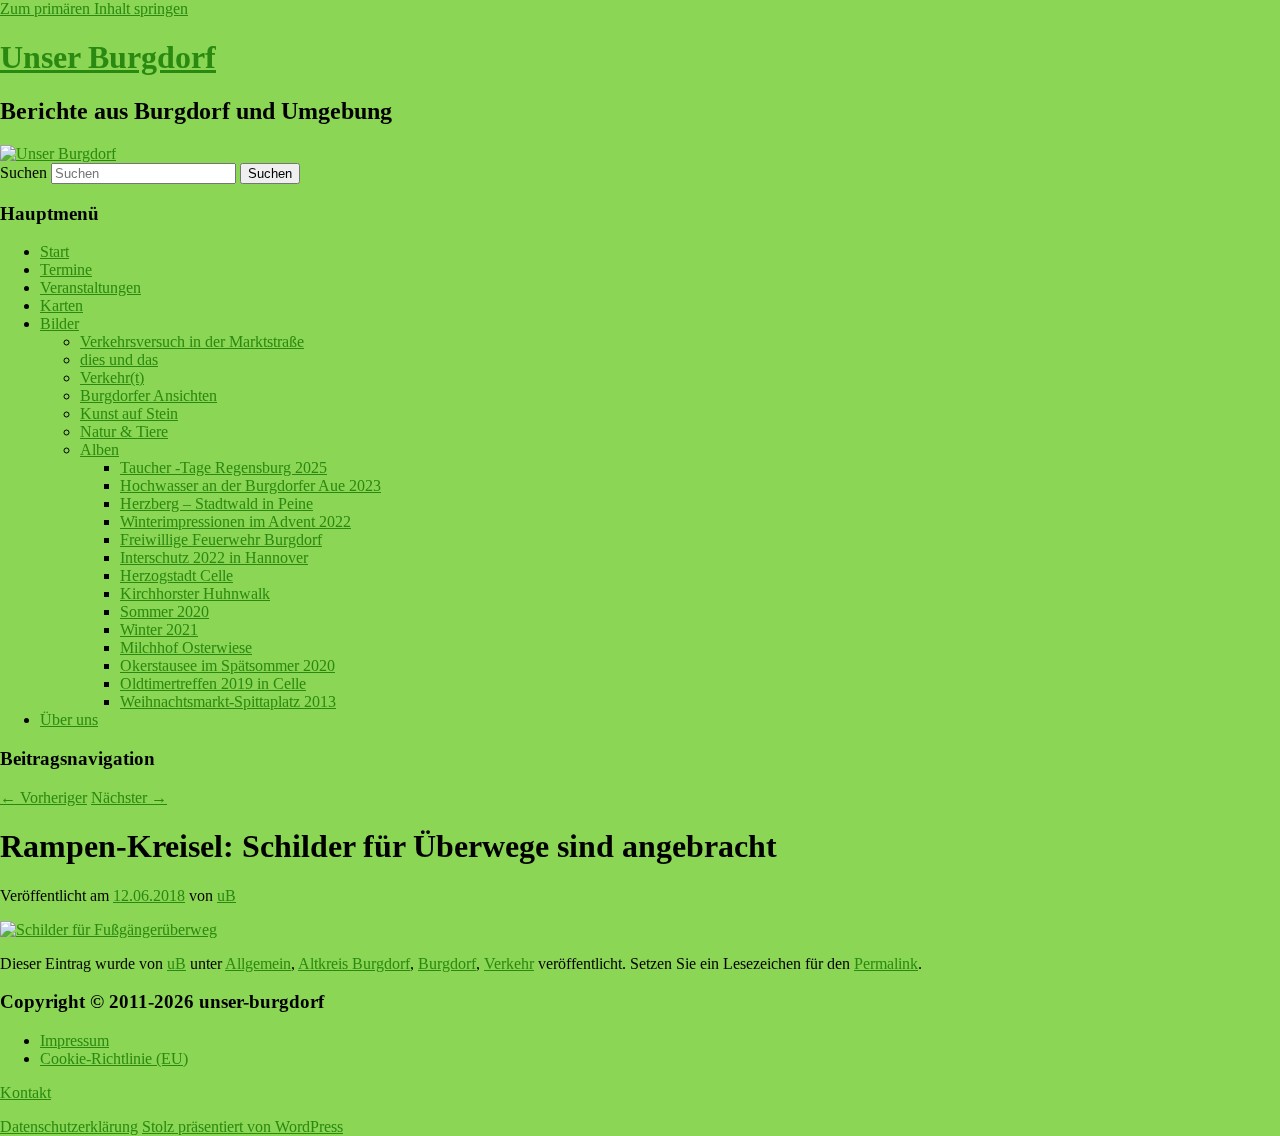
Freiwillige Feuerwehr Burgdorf (221, 539)
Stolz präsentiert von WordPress (242, 1126)
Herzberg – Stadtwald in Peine (216, 503)
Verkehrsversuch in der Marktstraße (192, 341)
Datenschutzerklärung (69, 1126)
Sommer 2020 (164, 611)
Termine (66, 269)
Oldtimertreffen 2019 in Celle (213, 683)
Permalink (886, 963)
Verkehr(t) (112, 377)
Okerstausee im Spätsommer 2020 (227, 665)
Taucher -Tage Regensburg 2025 (223, 467)
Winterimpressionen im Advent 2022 (235, 521)
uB (226, 895)
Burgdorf (447, 963)
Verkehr (509, 963)
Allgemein (258, 963)
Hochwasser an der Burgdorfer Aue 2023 (250, 485)
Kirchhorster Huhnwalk (195, 593)
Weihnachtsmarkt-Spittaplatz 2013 (228, 701)
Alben (99, 449)
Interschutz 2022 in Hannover (214, 557)
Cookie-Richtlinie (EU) (114, 1058)
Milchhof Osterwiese (186, 647)
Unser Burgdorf (108, 57)
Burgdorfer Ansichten (148, 395)
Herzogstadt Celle (176, 575)
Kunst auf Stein (129, 413)
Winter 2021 (159, 629)
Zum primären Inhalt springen (94, 8)
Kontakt (25, 1092)
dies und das (119, 359)
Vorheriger (43, 797)
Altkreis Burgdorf (354, 963)
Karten (61, 305)
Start (54, 251)
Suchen (23, 172)
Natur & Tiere (124, 431)
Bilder (59, 323)
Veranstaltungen (90, 287)
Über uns (69, 719)
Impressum (74, 1040)
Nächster (129, 797)
